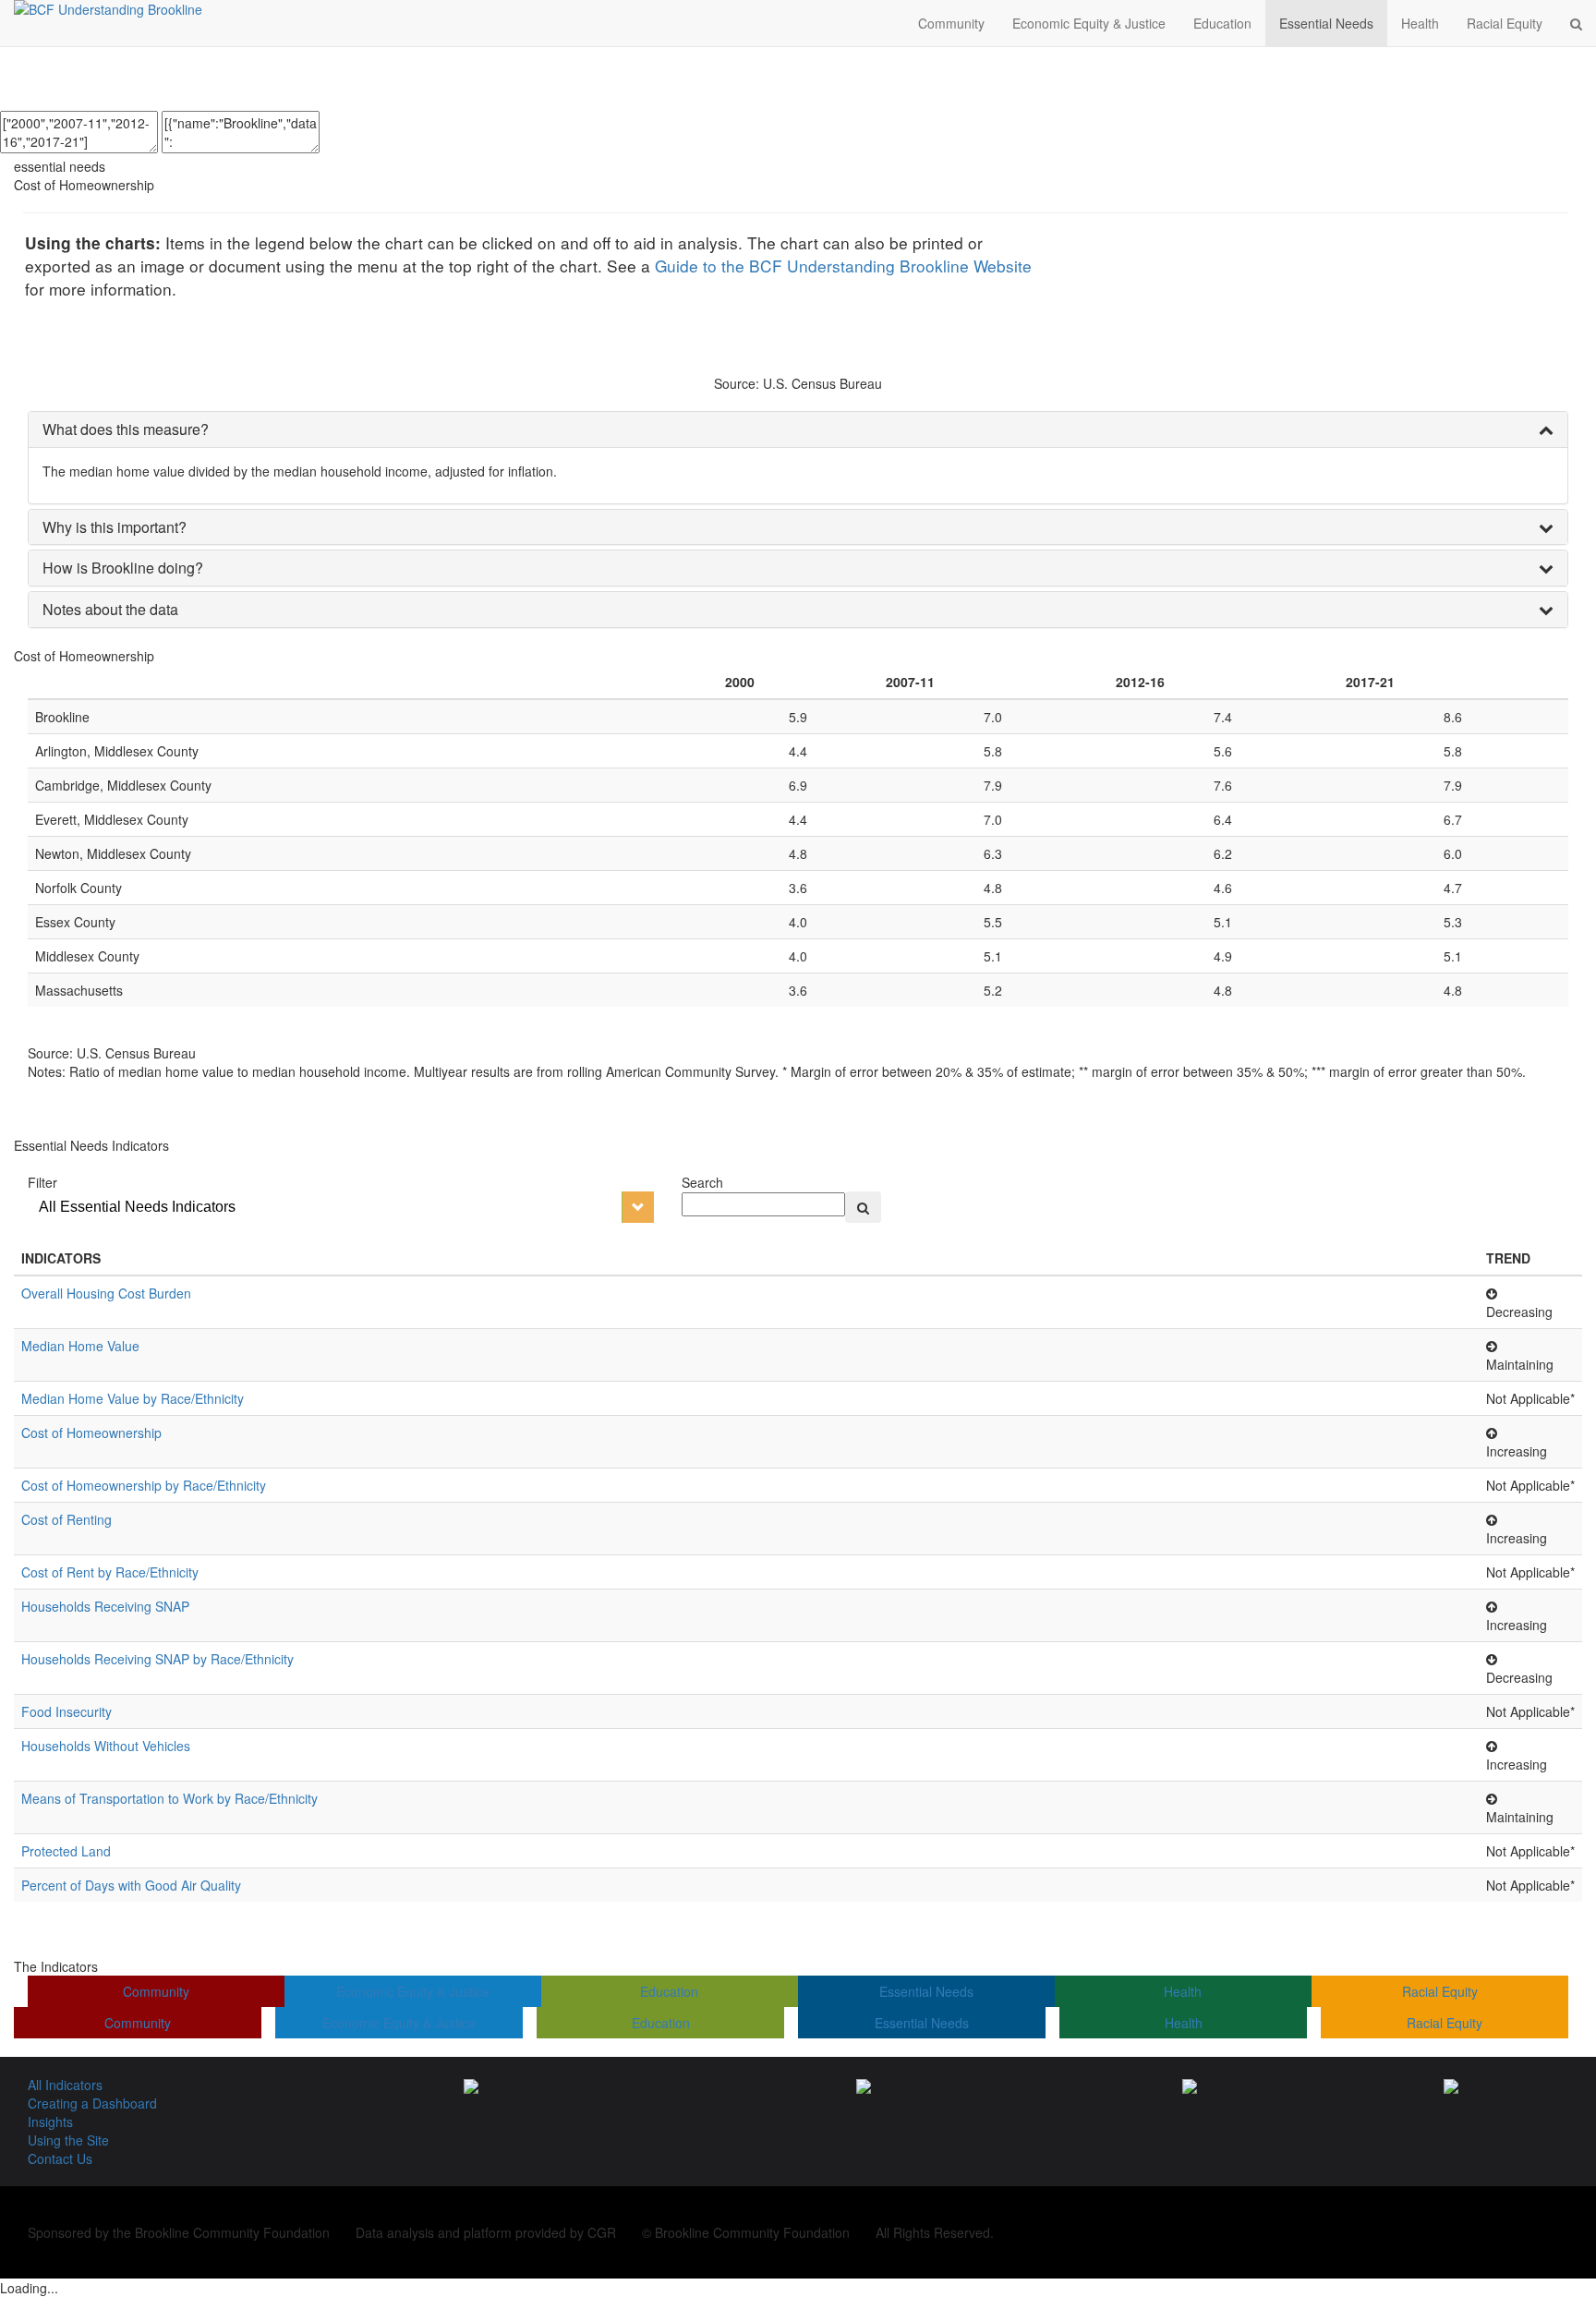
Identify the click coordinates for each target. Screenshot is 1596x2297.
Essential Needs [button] (1326, 23)
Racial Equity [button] (1505, 23)
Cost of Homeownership (91, 1433)
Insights (50, 2122)
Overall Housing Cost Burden (106, 1293)
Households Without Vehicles (106, 1746)
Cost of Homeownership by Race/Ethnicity (144, 1485)
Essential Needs (926, 1991)
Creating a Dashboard (92, 2103)
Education (669, 1991)
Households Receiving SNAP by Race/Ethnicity (157, 1659)
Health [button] (1420, 23)
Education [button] (1222, 23)
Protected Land (66, 1851)
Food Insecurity (66, 1711)
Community (156, 1991)
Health (1183, 1991)
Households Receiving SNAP (105, 1606)
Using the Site (68, 2140)
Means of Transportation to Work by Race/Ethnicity (169, 1798)
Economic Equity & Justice (413, 1991)
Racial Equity (1440, 1991)
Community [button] (951, 23)
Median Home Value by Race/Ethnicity (133, 1398)
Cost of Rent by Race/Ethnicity (110, 1572)
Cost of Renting (66, 1519)
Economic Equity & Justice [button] (1089, 23)
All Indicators (65, 2085)
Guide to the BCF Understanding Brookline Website (843, 266)
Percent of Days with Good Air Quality (131, 1885)
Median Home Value (80, 1346)
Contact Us (60, 2158)
